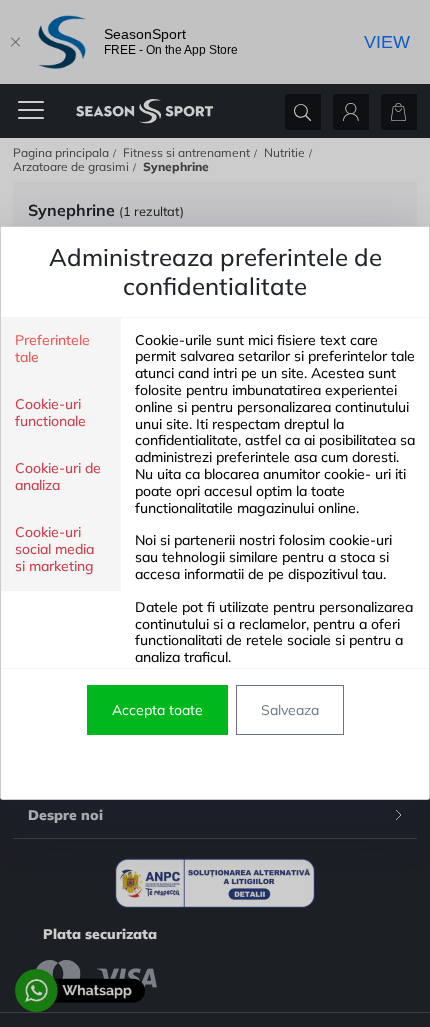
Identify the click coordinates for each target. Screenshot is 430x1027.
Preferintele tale (52, 349)
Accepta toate (157, 710)
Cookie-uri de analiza (58, 477)
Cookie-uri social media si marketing (54, 549)
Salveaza (290, 710)
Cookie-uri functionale (50, 413)
